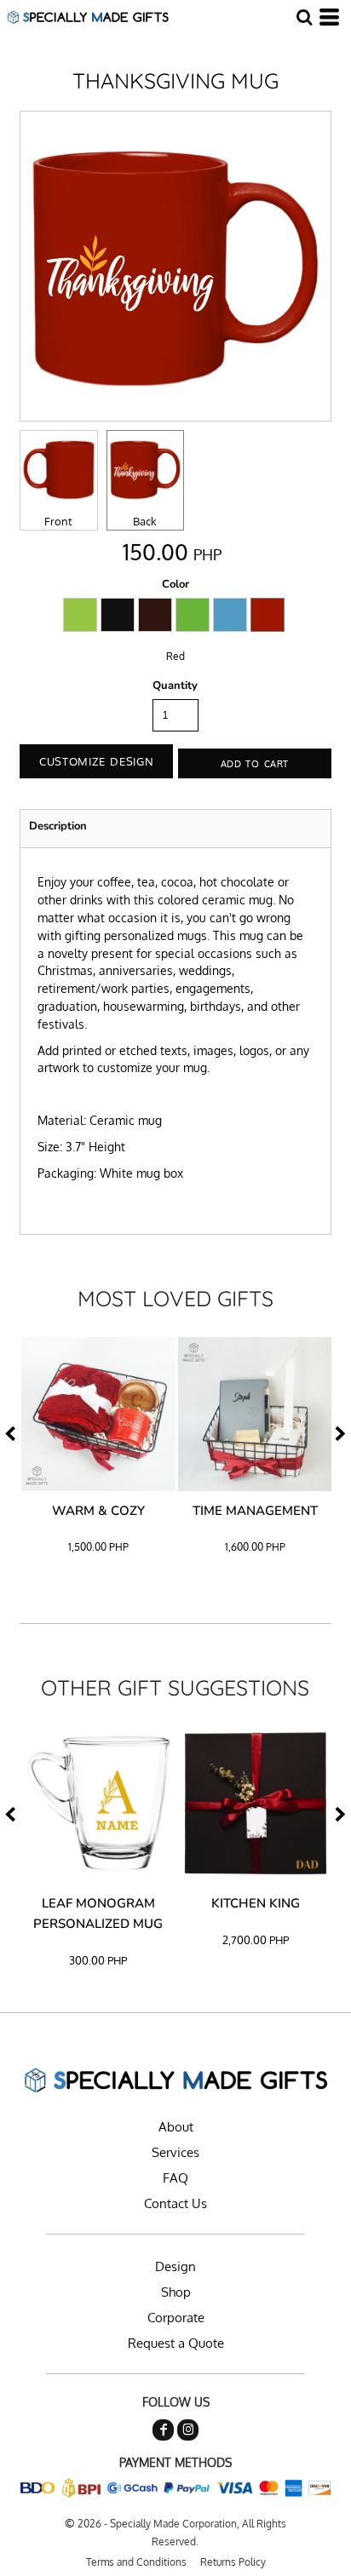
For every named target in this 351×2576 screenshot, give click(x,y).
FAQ (175, 2178)
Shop (176, 2292)
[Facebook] (163, 2430)
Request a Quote (176, 2343)
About (176, 2127)
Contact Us (175, 2203)
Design (175, 2266)
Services (175, 2152)
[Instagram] (188, 2430)
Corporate (176, 2318)
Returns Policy (233, 2562)
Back (145, 521)
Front (58, 521)
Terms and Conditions (136, 2562)
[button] (304, 17)
